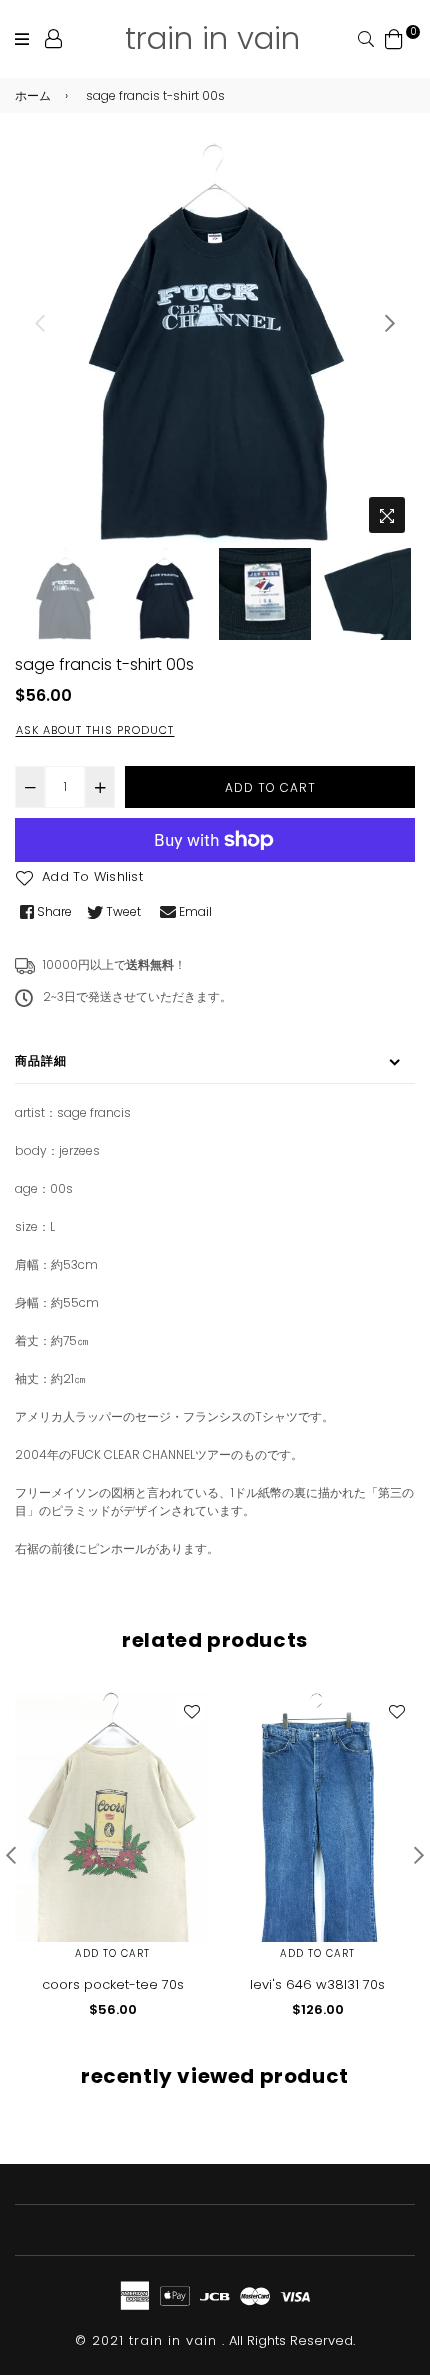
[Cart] (394, 37)
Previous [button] (40, 323)
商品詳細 (41, 1060)
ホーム (33, 95)
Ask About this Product (95, 730)
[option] (215, 343)
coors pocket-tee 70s (113, 1984)
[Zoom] (387, 515)
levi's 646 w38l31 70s (317, 1984)
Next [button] (390, 323)
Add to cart (112, 1953)
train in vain (212, 38)
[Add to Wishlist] (191, 1711)
